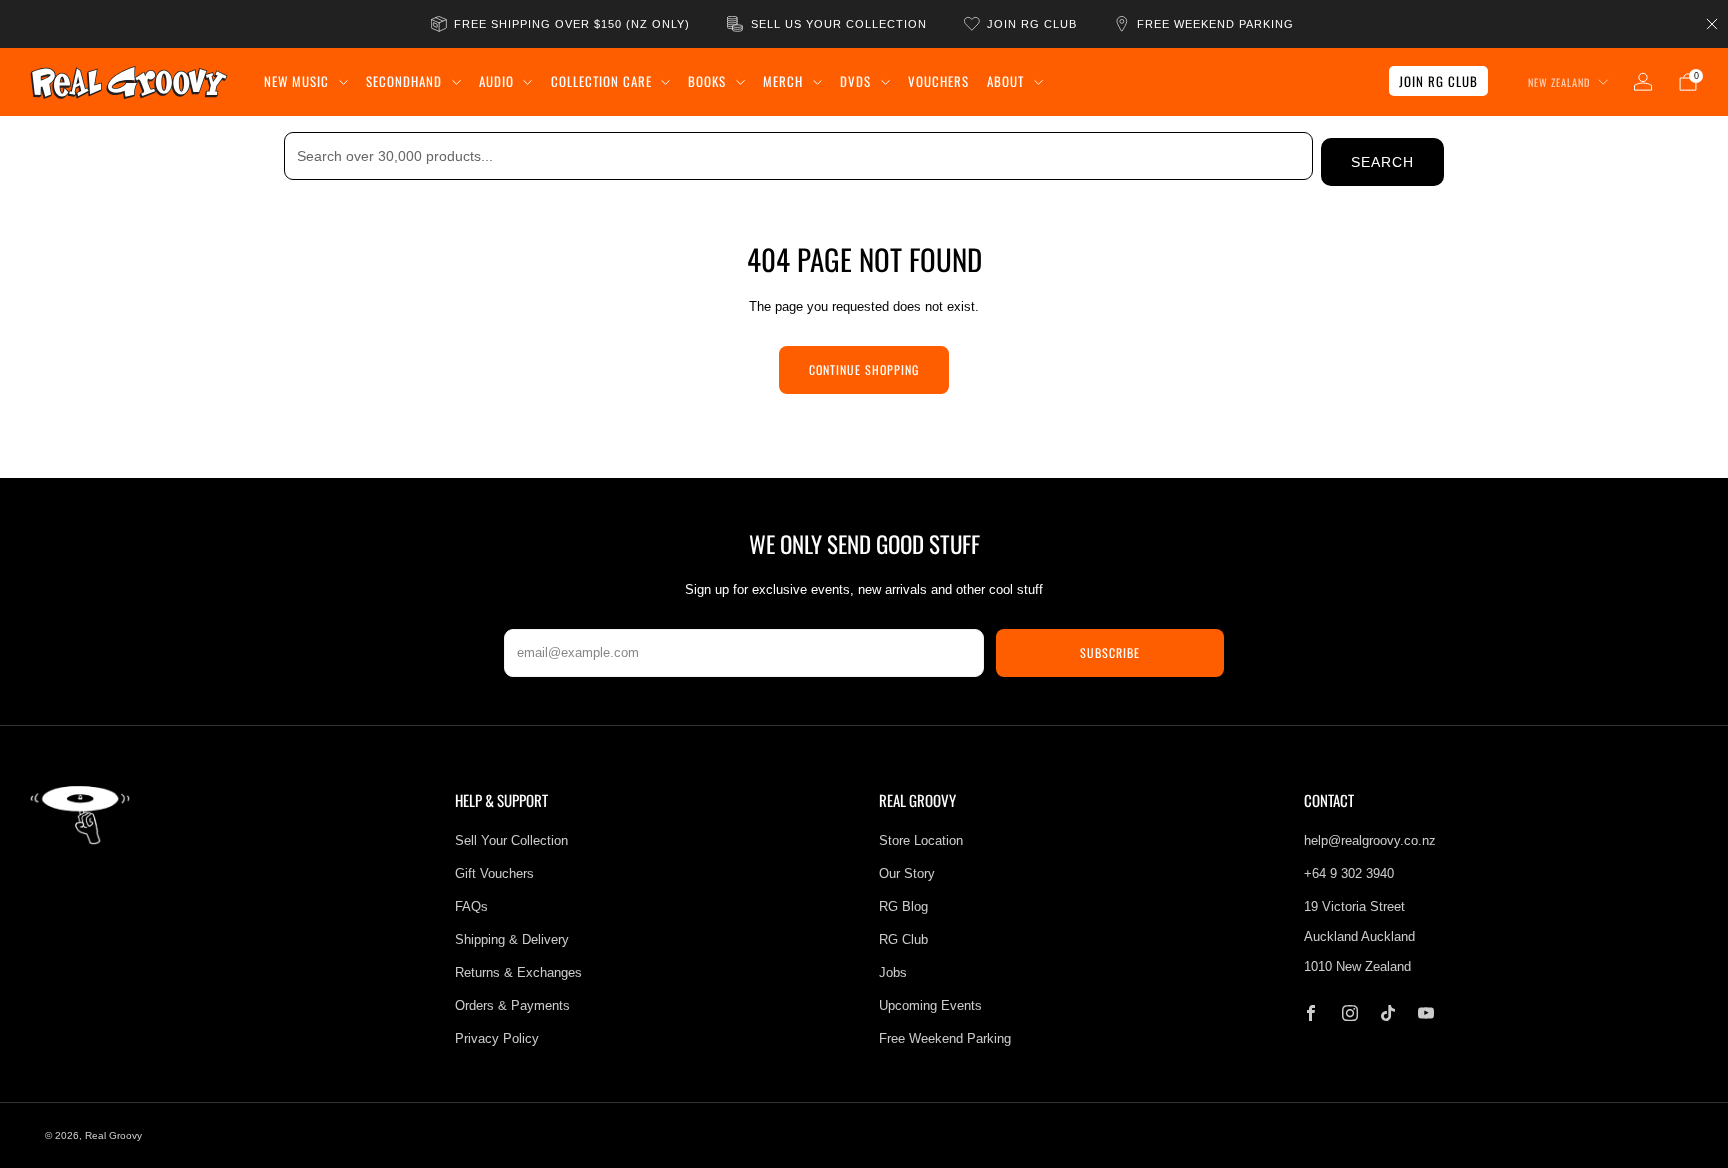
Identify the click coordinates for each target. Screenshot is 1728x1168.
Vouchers (938, 81)
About (1005, 81)
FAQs (471, 906)
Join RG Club (1438, 81)
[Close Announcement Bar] (1712, 24)
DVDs (855, 81)
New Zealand (1559, 82)
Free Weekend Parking (945, 1038)
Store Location (921, 840)
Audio (496, 81)
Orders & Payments (512, 1005)
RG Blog (903, 906)
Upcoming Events (930, 1005)
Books (707, 81)
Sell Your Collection (511, 840)
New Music (296, 81)
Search (1382, 162)
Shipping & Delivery (512, 939)
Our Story (907, 873)
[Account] (1643, 82)
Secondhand (404, 81)
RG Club (903, 939)
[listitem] (562, 24)
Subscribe (1110, 652)
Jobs (893, 972)
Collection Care (601, 81)
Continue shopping (864, 369)
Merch (783, 81)
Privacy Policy (497, 1038)
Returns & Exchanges (518, 972)
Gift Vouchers (494, 873)
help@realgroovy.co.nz (1370, 840)
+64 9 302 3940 (1349, 873)
